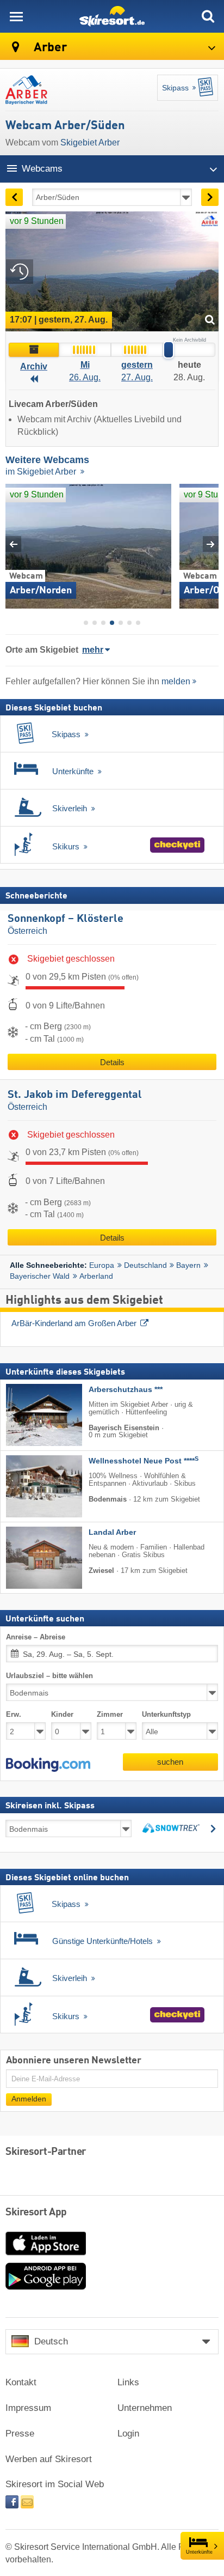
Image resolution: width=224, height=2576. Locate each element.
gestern (137, 365)
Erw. (14, 1714)
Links (128, 2382)
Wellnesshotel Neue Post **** (144, 1461)
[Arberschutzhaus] (28, 1415)
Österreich (27, 931)
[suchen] (208, 16)
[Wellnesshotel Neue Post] (28, 1486)
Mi (85, 365)
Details (112, 1062)
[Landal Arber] (28, 1558)
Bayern (188, 1265)
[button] (48, 1765)
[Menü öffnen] (16, 16)
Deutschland (145, 1265)
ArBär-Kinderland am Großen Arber (74, 1323)
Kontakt (21, 2382)
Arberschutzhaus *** (126, 1390)
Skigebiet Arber (90, 142)
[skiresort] (112, 16)
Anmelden (29, 2099)
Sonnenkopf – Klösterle (66, 919)
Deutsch (51, 2341)
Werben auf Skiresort (49, 2459)
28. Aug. (189, 377)
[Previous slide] (13, 544)
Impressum (28, 2408)
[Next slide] (211, 544)
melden (176, 681)
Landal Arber (112, 1532)
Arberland (96, 1276)
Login (128, 2434)
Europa (102, 1265)
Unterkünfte (199, 2552)
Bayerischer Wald (40, 1276)
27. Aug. (137, 377)
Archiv (34, 366)
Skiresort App (36, 2213)
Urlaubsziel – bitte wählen (49, 1676)
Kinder (62, 1714)
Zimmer (110, 1714)
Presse (20, 2434)
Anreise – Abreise (36, 1636)
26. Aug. (85, 377)
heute (189, 365)
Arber (49, 48)
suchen (170, 1762)
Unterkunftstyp (166, 1714)
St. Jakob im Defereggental (75, 1095)
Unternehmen (145, 2408)
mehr (93, 650)
